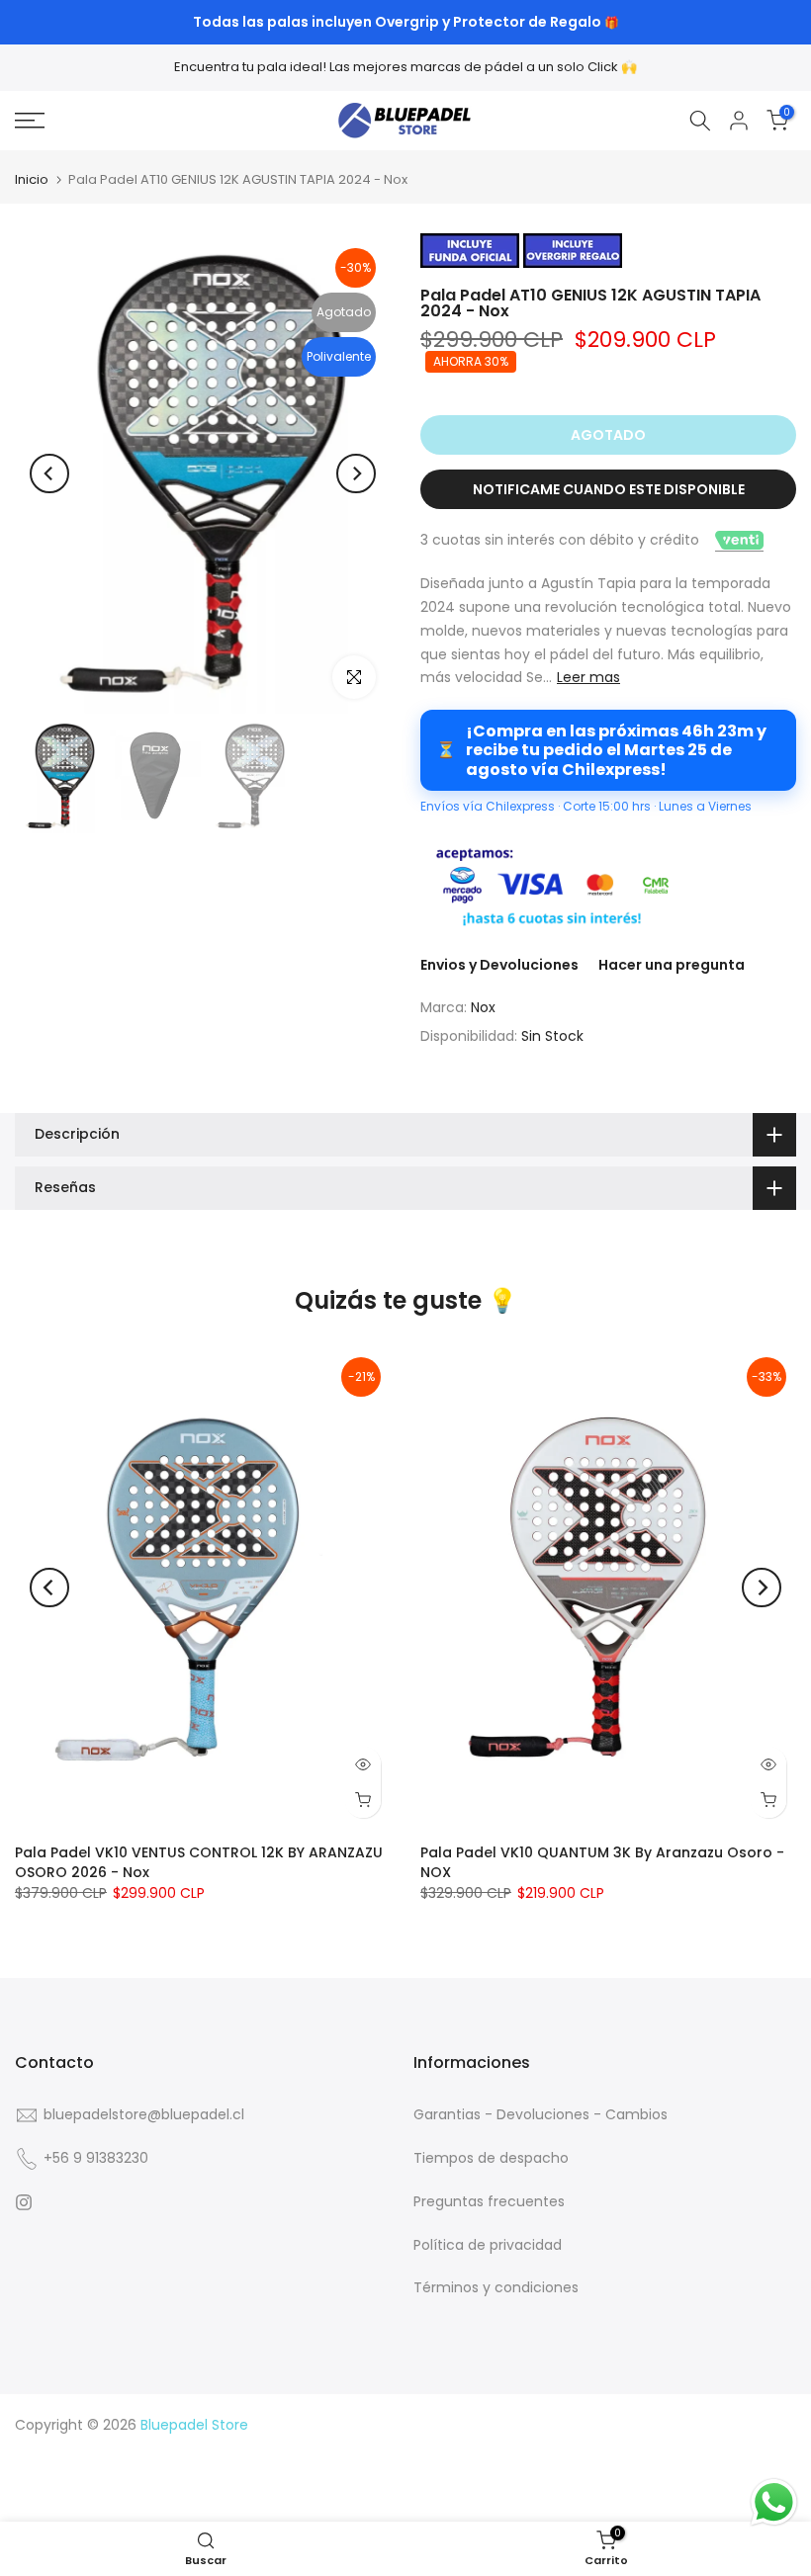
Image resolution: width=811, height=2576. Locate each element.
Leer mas (588, 677)
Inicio (32, 179)
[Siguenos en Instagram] (24, 2202)
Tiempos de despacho (491, 2158)
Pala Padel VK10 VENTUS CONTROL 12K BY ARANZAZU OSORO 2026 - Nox (199, 1861)
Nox (483, 1007)
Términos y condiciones (496, 2287)
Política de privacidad (488, 2245)
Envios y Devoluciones (499, 965)
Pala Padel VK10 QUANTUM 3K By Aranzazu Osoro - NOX (602, 1861)
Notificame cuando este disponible (609, 489)
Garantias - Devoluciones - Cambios (541, 2114)
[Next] (356, 473)
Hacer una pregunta (672, 965)
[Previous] (49, 473)
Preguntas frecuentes (489, 2201)
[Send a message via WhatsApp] (774, 2502)
